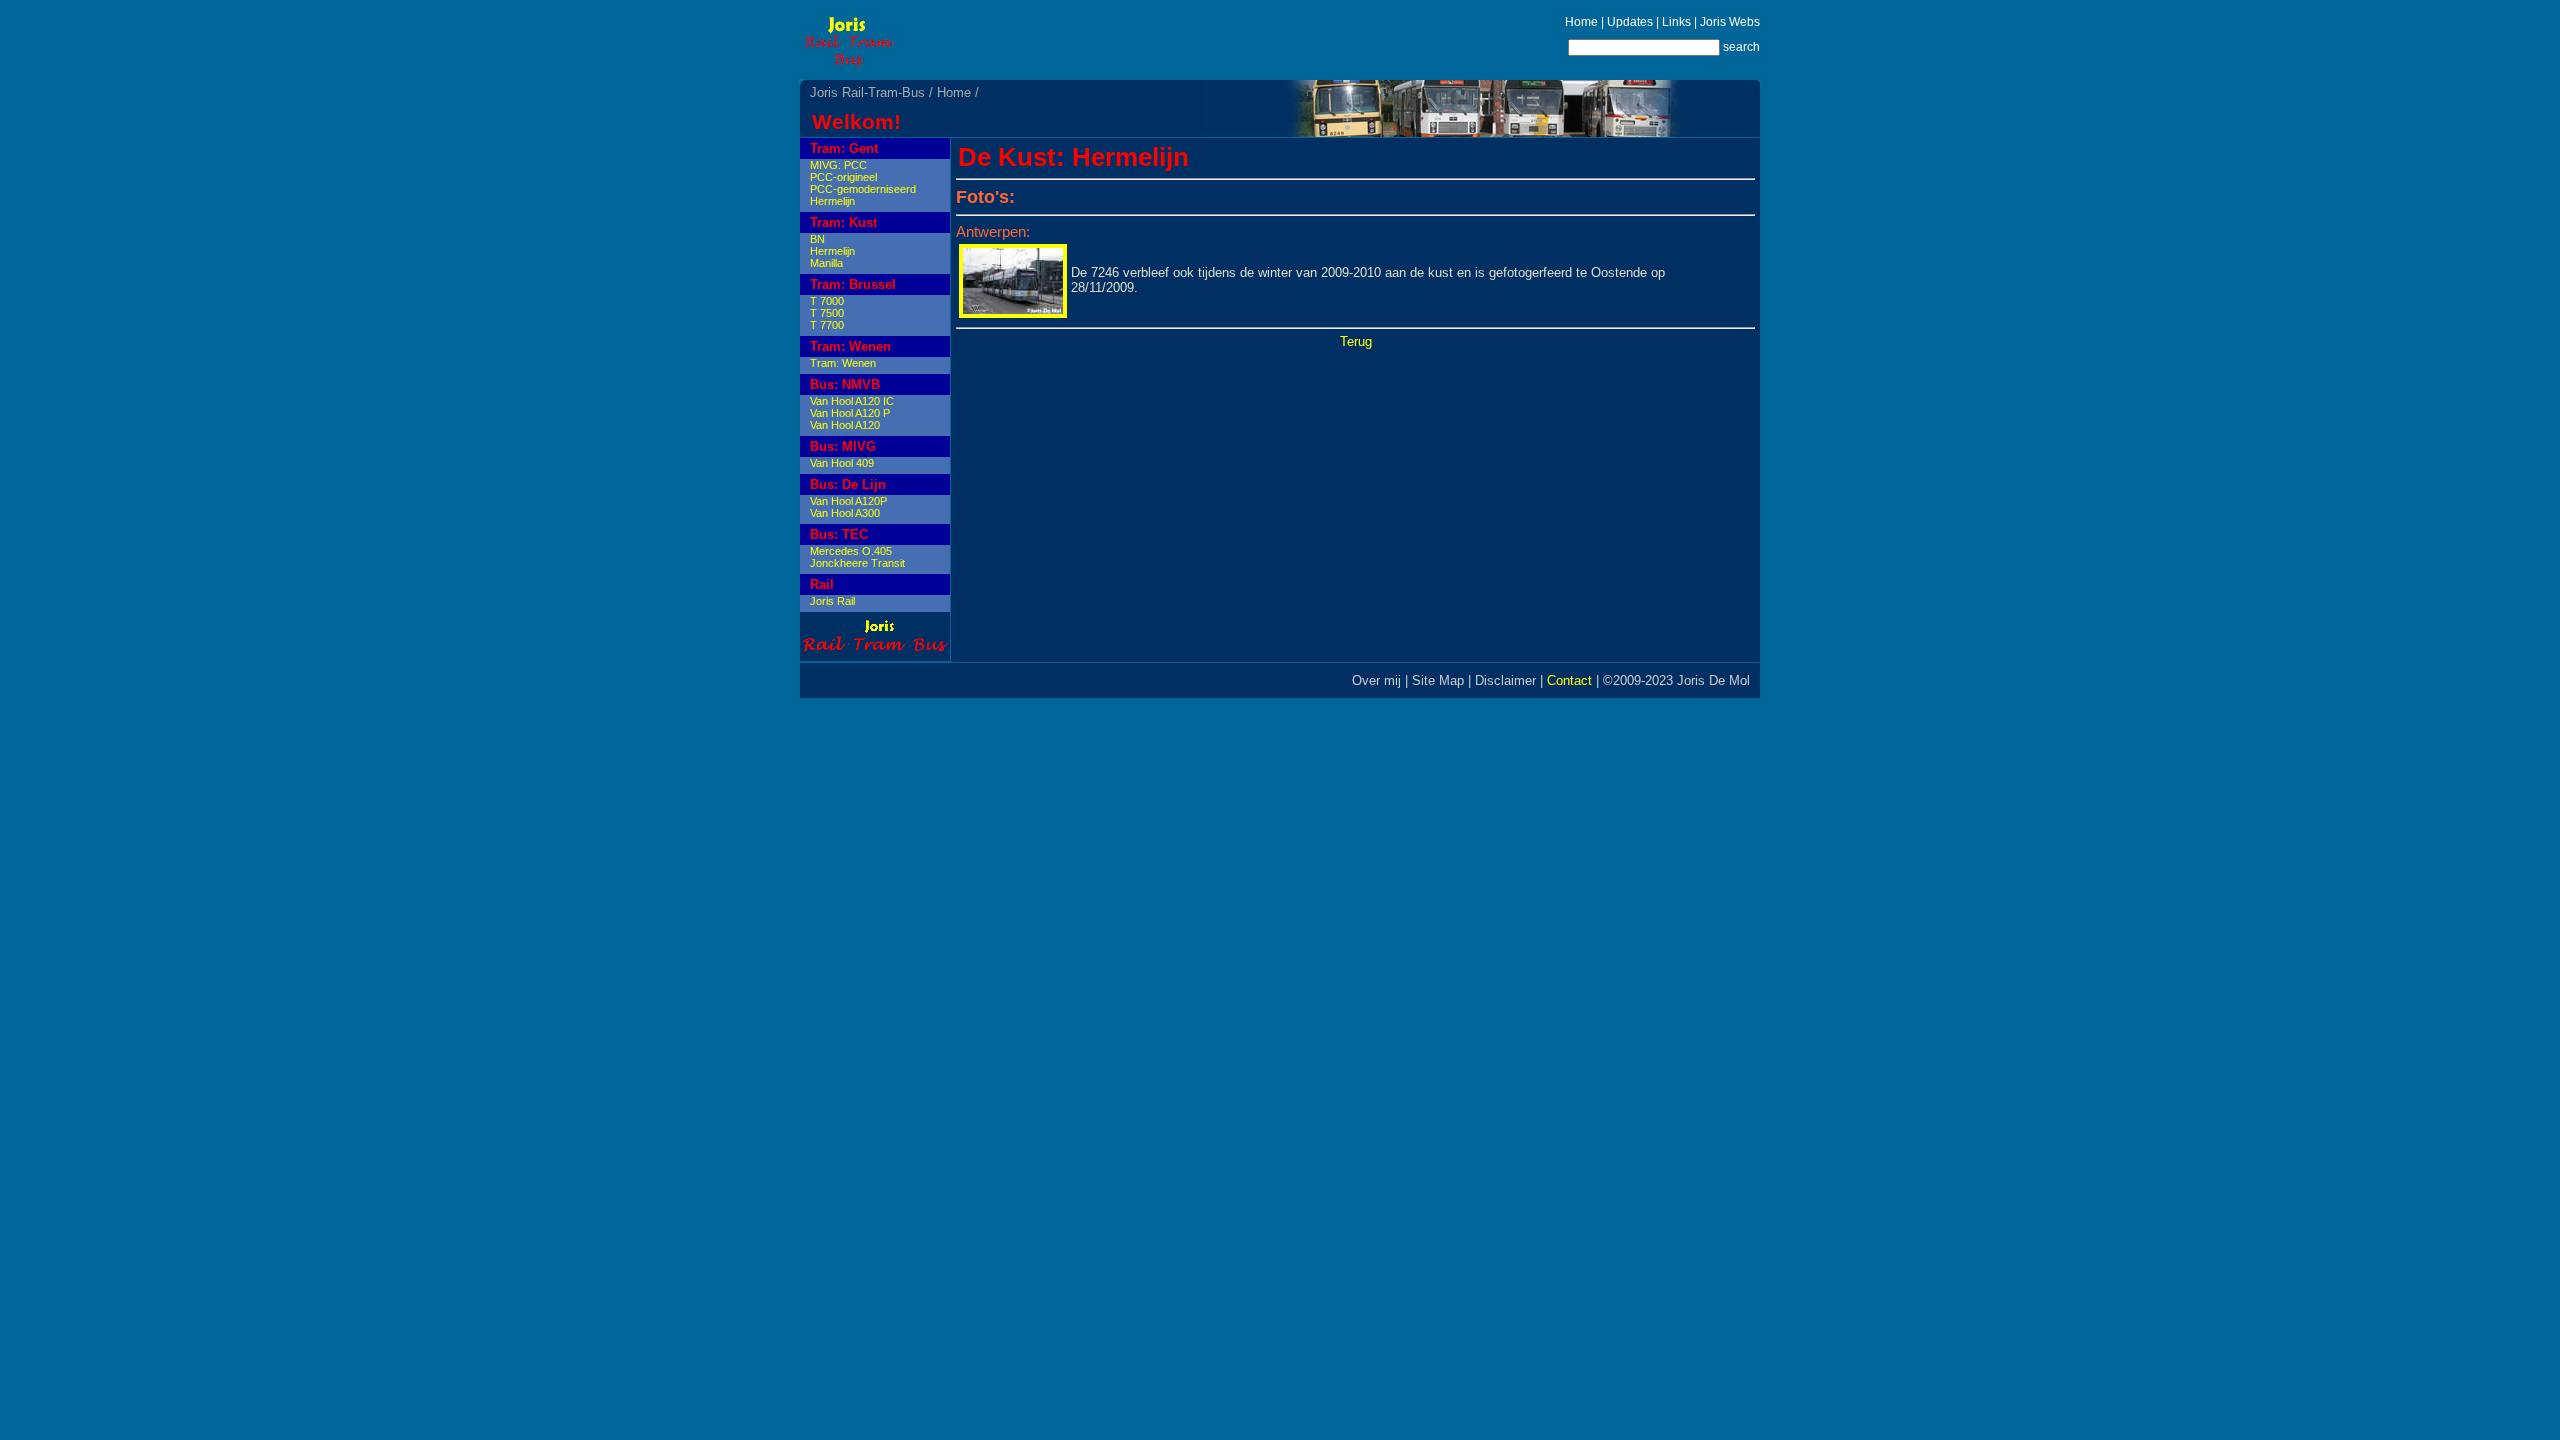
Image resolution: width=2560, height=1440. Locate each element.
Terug (1356, 341)
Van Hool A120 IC (852, 401)
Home (1581, 22)
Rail (822, 584)
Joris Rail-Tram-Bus (867, 92)
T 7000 (827, 301)
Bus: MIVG (843, 446)
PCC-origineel (843, 177)
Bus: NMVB (845, 384)
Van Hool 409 (842, 463)
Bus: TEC (839, 534)
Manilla (826, 263)
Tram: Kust (843, 222)
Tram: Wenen (850, 346)
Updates (1630, 22)
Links (1676, 22)
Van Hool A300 (845, 513)
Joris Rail (832, 601)
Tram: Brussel (853, 284)
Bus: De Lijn (848, 484)
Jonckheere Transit (857, 563)
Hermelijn (832, 201)
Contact (1569, 680)
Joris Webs (1730, 22)
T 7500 (827, 313)
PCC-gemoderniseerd (863, 189)
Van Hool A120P (848, 501)
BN (817, 239)
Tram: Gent (844, 148)
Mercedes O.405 (851, 551)
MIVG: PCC (838, 165)
